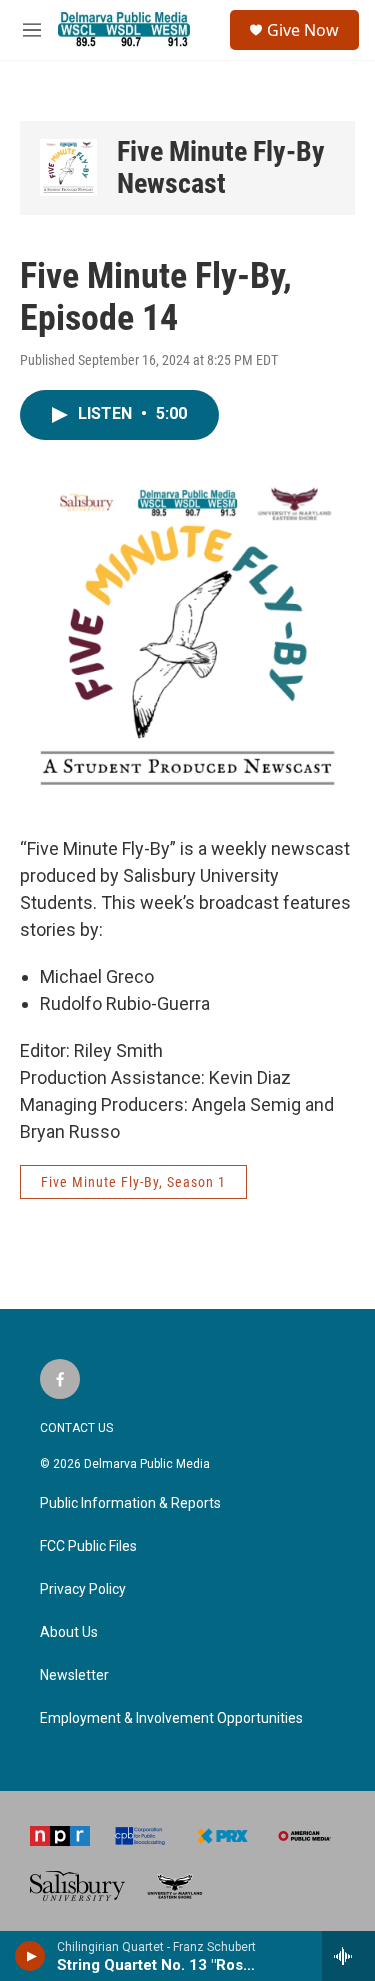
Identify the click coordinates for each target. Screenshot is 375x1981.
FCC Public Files (88, 1546)
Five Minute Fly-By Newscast (221, 167)
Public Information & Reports (130, 1503)
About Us (69, 1632)
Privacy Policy (83, 1589)
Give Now (303, 30)
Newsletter (74, 1675)
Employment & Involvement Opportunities (171, 1718)
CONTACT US (76, 1428)
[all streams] (348, 1956)
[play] (30, 1956)
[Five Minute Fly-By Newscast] (68, 167)
